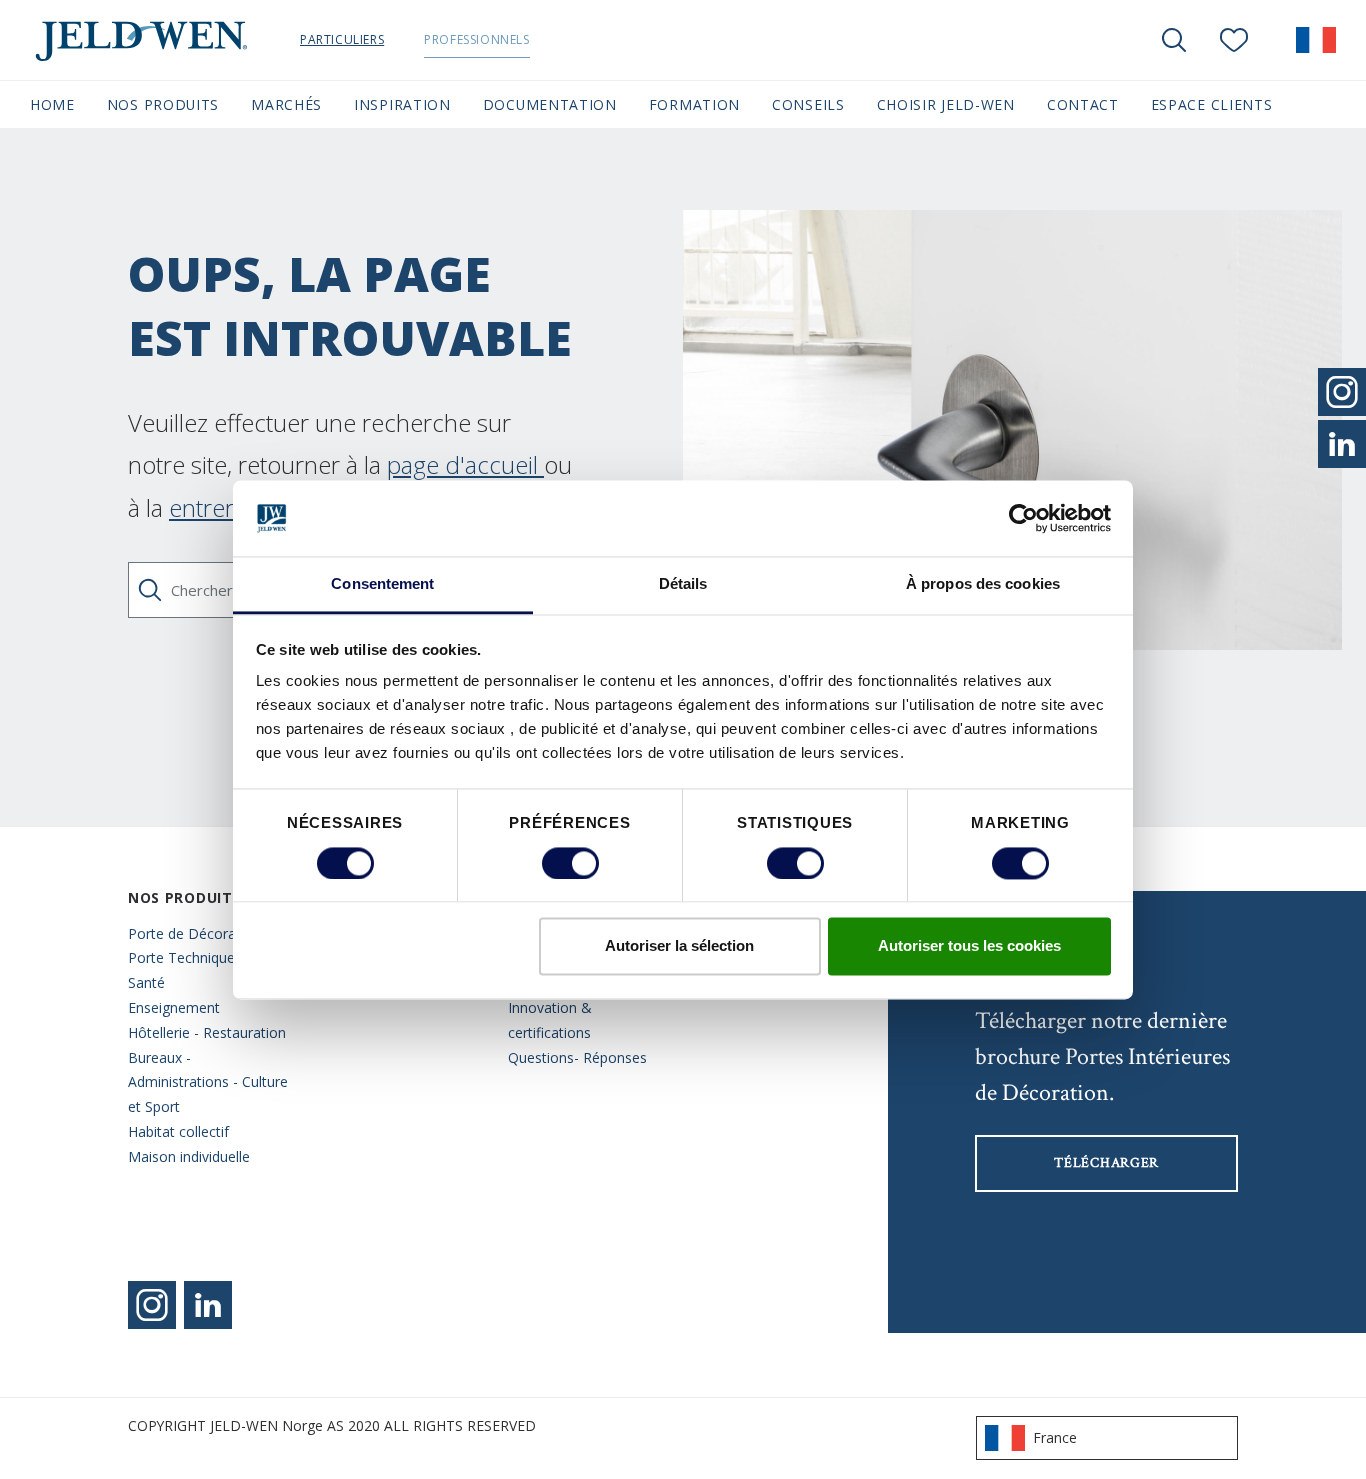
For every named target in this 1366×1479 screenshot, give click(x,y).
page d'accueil (465, 464)
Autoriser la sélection (679, 946)
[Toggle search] (1174, 40)
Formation (694, 104)
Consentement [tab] (382, 584)
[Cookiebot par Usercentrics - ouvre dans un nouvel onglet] (1023, 518)
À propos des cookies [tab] (983, 584)
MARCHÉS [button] (286, 104)
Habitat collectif (178, 1131)
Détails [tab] (683, 584)
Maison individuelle (189, 1156)
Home (52, 104)
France (1055, 1437)
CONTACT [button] (1083, 104)
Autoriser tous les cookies (969, 946)
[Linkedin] (208, 1305)
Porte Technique (181, 957)
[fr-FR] (1316, 40)
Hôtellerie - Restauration (207, 1032)
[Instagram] (152, 1305)
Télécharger (1106, 1163)
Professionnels (476, 39)
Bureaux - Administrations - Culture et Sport (208, 1082)
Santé (146, 982)
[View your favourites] (1234, 40)
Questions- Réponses (577, 1057)
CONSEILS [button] (808, 104)
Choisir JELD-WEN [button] (946, 104)
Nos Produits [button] (163, 104)
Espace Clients (1212, 104)
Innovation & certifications (550, 1020)
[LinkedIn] (1342, 444)
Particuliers (342, 39)
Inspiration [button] (402, 104)
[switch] (570, 863)
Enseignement (174, 1007)
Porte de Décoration (194, 933)
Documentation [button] (550, 104)
